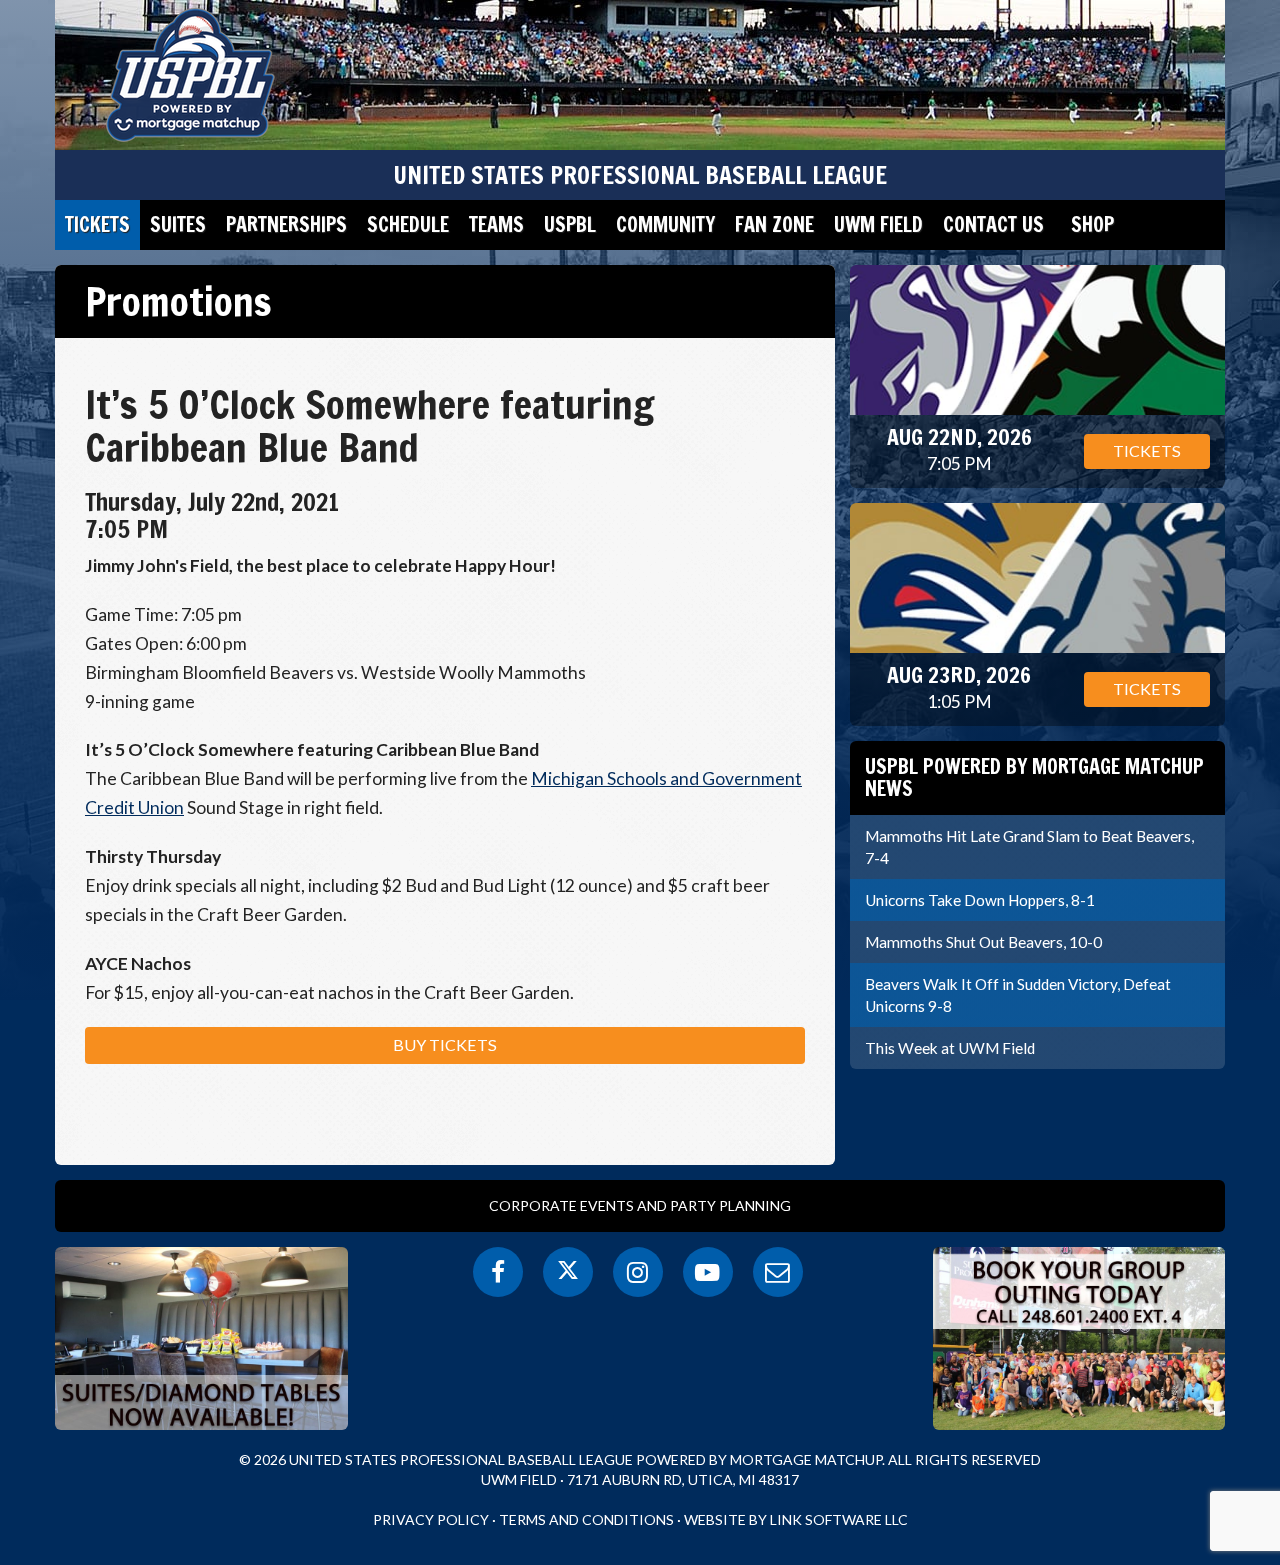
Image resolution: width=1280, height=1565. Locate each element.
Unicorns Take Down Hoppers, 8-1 (980, 900)
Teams (496, 224)
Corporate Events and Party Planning (640, 1205)
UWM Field (878, 224)
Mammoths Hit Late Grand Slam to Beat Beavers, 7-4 (1029, 847)
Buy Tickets (445, 1044)
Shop (1092, 224)
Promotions (178, 301)
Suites (178, 224)
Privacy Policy (431, 1519)
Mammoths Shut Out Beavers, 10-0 (983, 942)
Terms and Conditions (586, 1519)
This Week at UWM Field (950, 1048)
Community (665, 224)
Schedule (408, 224)
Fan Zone (774, 224)
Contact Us (993, 224)
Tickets (97, 224)
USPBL (570, 224)
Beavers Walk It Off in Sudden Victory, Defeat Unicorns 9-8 (1018, 995)
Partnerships (286, 224)
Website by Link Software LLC (796, 1519)
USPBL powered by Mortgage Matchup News (1034, 777)
